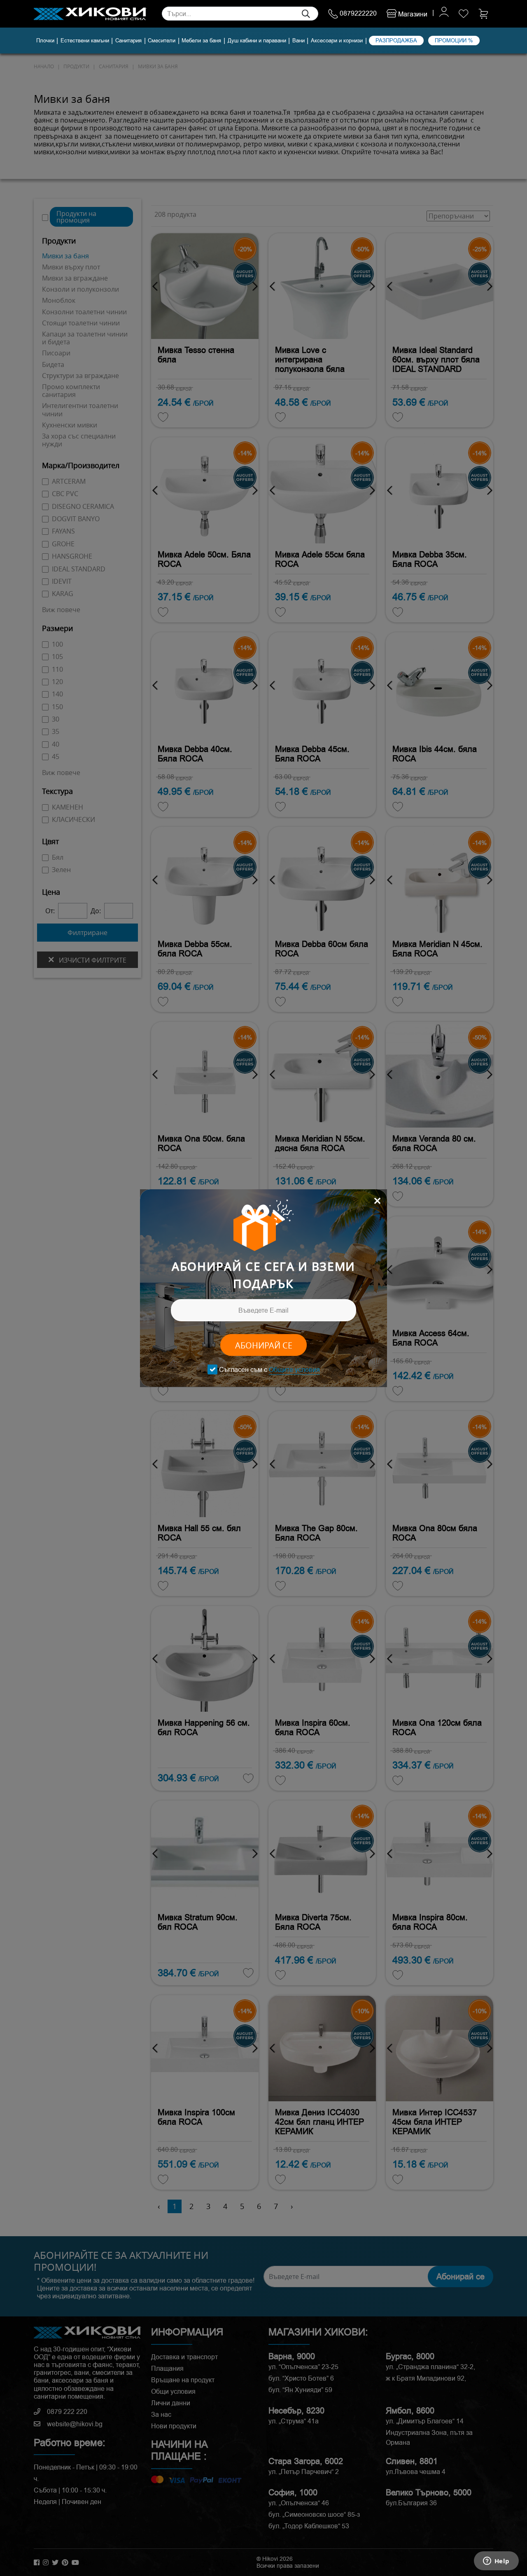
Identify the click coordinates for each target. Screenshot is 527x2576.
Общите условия (294, 1370)
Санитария (128, 41)
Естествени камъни (85, 41)
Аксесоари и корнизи (337, 41)
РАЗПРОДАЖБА (396, 40)
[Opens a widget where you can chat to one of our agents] (496, 2562)
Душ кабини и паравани (257, 41)
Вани (298, 41)
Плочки (45, 41)
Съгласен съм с (269, 1370)
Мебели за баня (201, 41)
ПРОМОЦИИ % (454, 40)
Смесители (162, 41)
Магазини (412, 14)
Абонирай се (264, 1345)
